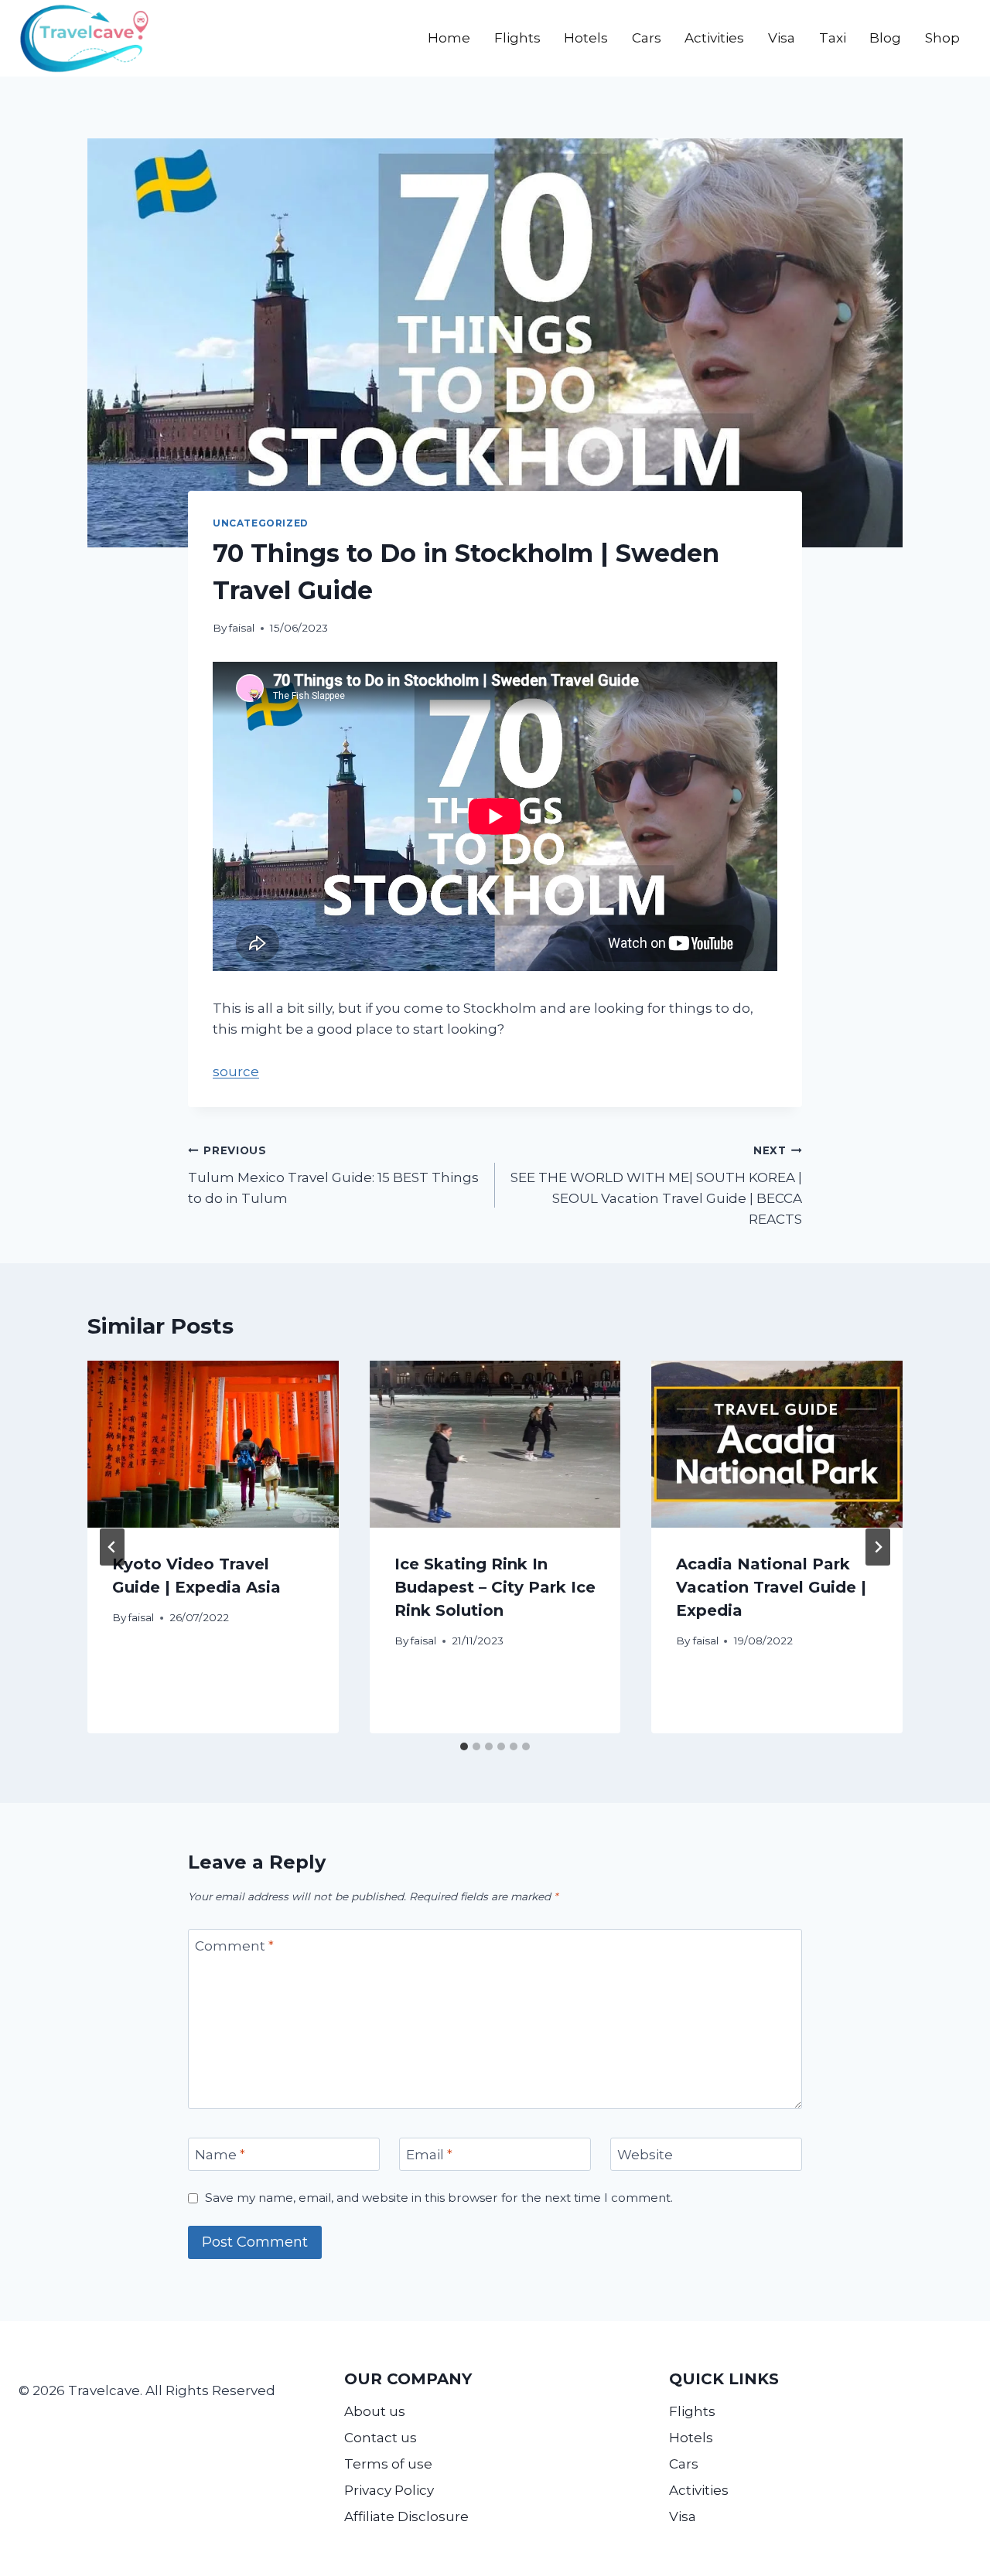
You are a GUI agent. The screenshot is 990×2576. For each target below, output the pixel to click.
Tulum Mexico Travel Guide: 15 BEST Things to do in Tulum (333, 1175)
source (236, 1072)
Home (449, 38)
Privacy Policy (389, 2490)
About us (375, 2411)
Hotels (586, 38)
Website (645, 2155)
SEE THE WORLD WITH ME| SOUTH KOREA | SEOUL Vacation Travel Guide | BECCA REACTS (656, 1186)
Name (220, 2155)
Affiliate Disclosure (406, 2516)
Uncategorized (261, 523)
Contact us (381, 2438)
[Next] (878, 1547)
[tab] (464, 1746)
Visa (782, 38)
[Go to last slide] (112, 1547)
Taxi (833, 38)
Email (429, 2155)
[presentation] (213, 1444)
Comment (234, 1946)
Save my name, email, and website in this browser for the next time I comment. (439, 2198)
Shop (942, 38)
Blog (885, 38)
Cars (647, 38)
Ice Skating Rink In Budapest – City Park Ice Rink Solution (495, 1587)
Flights (517, 38)
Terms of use (388, 2464)
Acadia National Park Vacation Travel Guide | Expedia (771, 1587)
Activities (714, 38)
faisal (242, 628)
